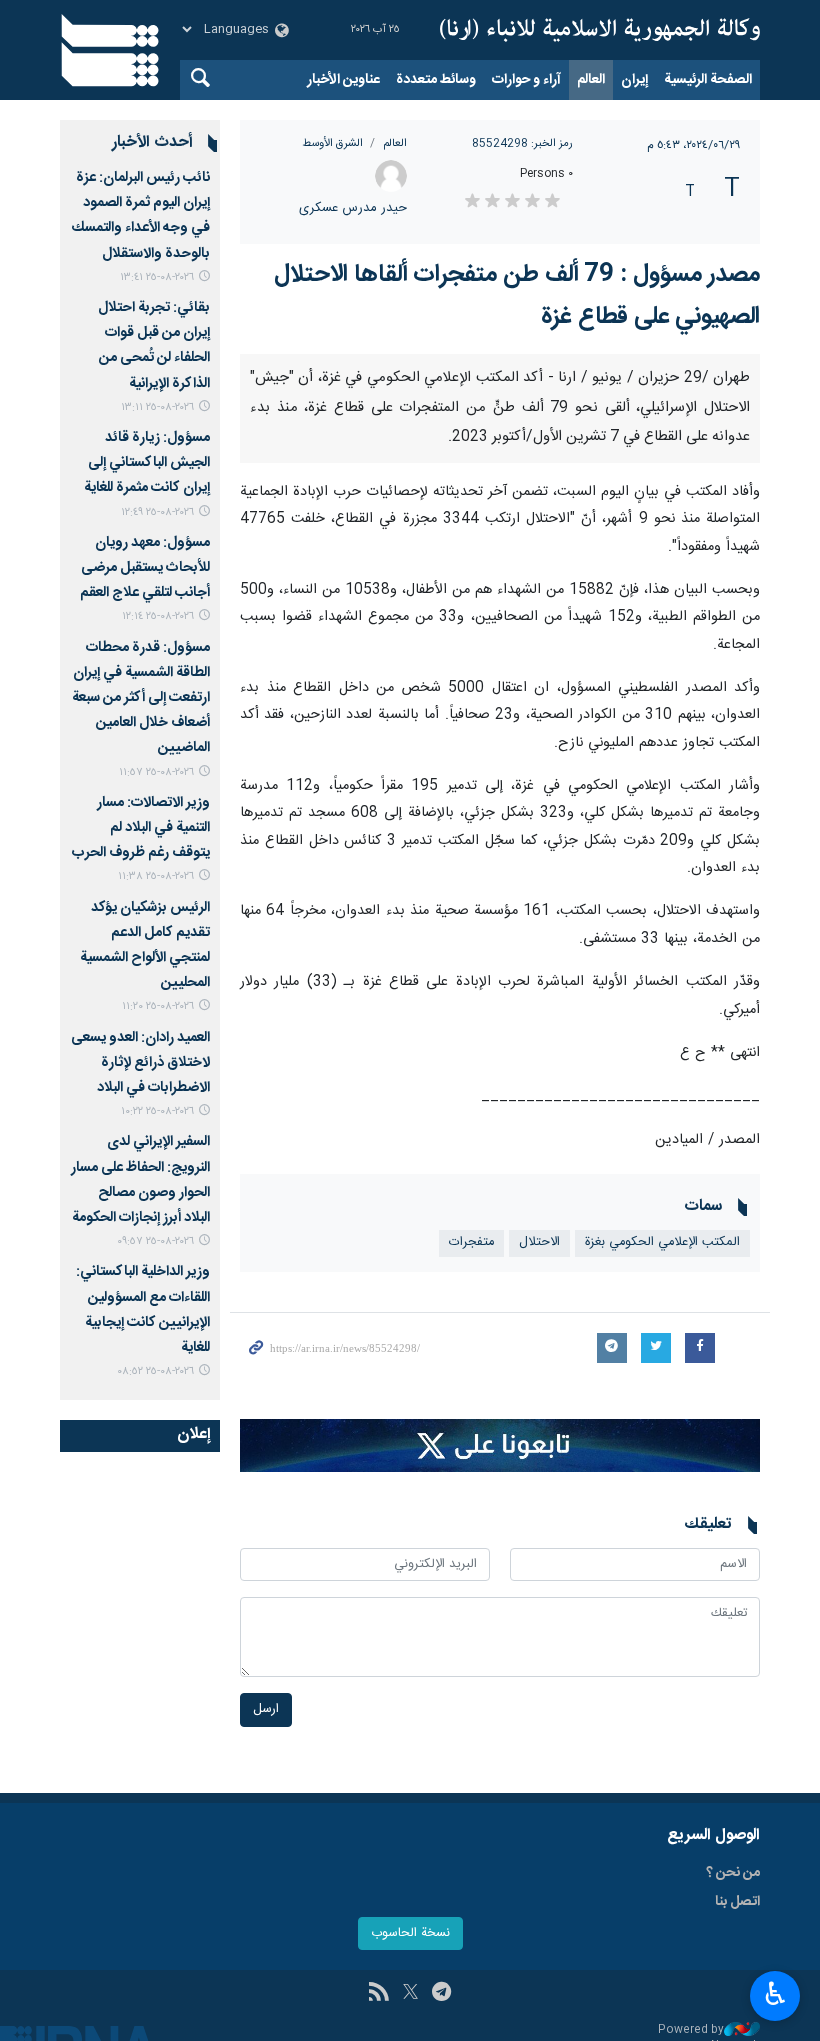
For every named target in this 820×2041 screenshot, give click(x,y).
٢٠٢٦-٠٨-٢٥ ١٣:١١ (157, 407)
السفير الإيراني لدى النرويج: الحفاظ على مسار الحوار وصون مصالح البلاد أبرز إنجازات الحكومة (140, 1180)
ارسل (266, 1709)
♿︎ (775, 1994)
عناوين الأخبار (343, 80)
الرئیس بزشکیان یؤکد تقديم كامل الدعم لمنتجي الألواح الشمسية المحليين (145, 946)
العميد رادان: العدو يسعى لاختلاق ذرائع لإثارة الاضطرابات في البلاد (140, 1063)
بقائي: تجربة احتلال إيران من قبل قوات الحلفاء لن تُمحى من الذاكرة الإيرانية (154, 346)
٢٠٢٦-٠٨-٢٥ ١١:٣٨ (156, 876)
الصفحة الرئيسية (708, 80)
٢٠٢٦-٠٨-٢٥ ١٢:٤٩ (157, 512)
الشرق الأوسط (332, 143)
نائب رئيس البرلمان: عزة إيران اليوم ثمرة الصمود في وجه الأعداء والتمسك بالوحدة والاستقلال (141, 216)
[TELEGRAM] (441, 1994)
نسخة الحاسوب (410, 1933)
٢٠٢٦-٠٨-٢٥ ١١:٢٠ (158, 1006)
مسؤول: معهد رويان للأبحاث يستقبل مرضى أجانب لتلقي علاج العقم (145, 568)
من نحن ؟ (733, 1873)
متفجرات (471, 1242)
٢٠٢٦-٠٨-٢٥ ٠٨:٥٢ (155, 1371)
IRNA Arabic (600, 30)
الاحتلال (539, 1242)
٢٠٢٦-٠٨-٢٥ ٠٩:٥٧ (155, 1241)
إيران (634, 80)
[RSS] (378, 1994)
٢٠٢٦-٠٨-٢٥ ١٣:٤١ (157, 277)
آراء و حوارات (526, 80)
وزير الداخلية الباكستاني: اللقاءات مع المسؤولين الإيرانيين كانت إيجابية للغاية (143, 1310)
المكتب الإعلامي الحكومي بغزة (662, 1242)
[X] (410, 1994)
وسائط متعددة (436, 80)
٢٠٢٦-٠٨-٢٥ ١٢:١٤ (158, 616)
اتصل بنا (737, 1902)
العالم (591, 80)
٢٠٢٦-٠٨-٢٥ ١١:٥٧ (156, 772)
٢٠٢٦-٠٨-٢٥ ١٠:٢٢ (157, 1111)
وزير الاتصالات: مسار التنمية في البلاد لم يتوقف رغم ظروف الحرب (141, 828)
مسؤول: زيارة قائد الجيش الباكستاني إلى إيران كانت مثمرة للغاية (147, 463)
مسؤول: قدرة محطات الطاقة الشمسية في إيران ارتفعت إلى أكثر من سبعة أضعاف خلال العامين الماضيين (141, 698)
